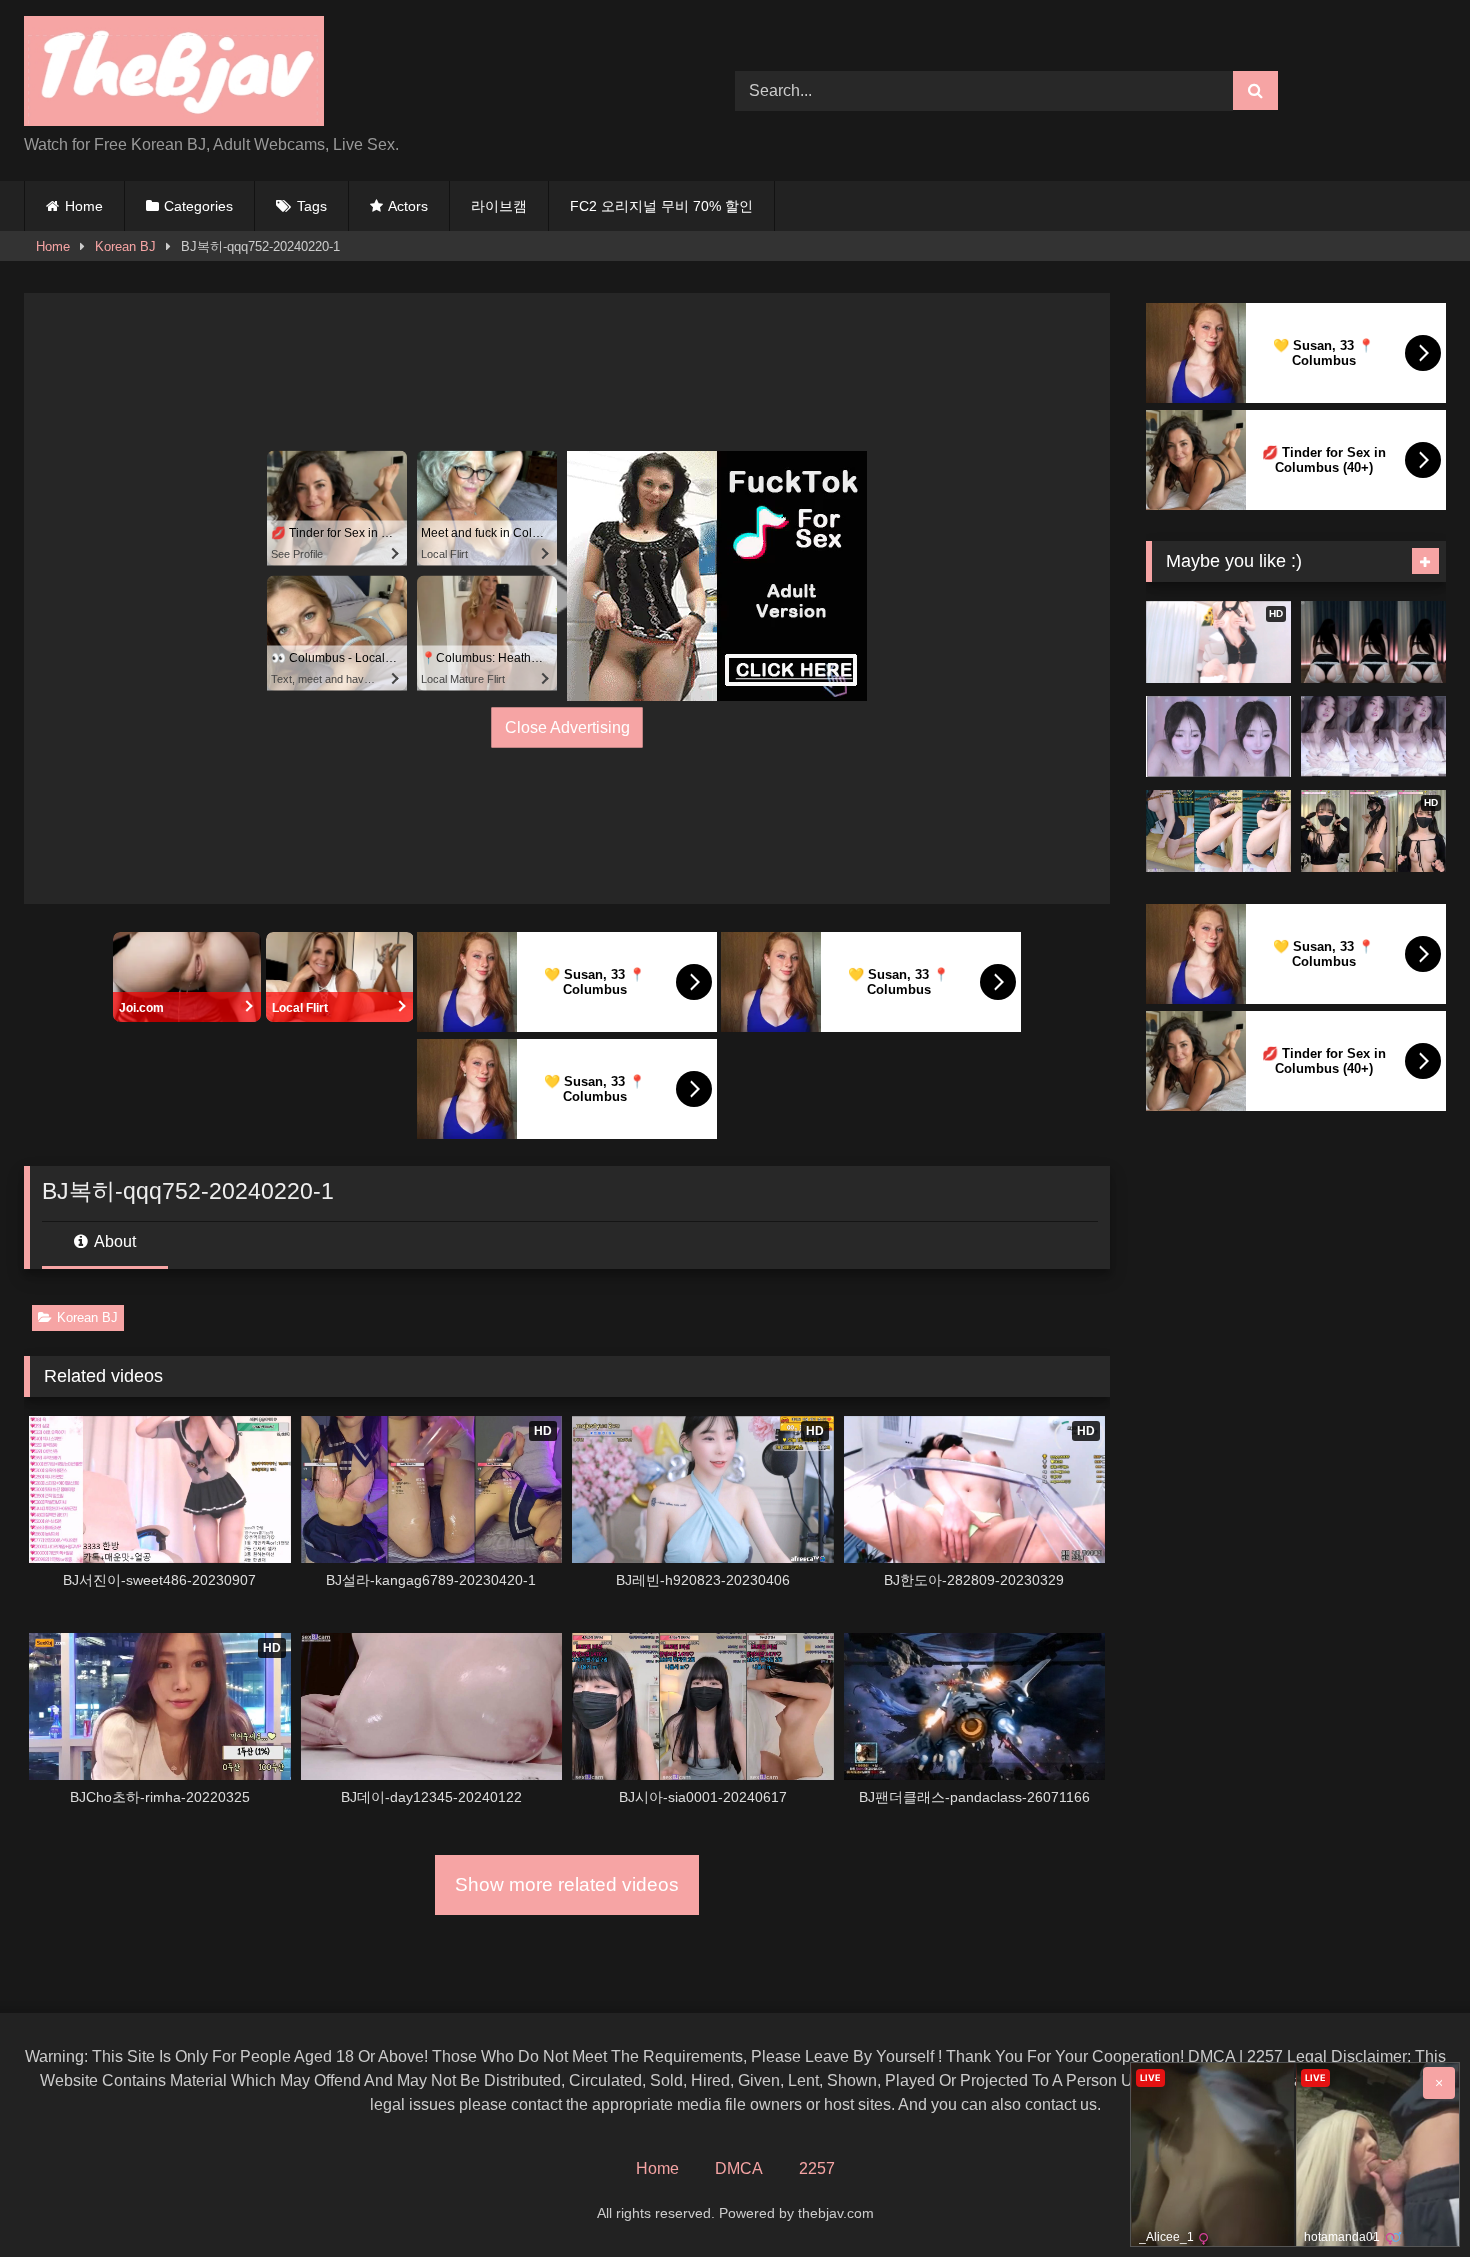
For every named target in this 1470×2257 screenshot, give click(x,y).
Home (84, 206)
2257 (817, 2168)
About (113, 1241)
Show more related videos (567, 1884)
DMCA (739, 2168)
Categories (198, 206)
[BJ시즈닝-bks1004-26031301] (1373, 737)
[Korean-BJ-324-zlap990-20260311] (1218, 737)
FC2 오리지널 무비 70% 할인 (661, 206)
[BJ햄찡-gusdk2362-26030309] (1373, 642)
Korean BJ (125, 246)
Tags (312, 206)
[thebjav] (174, 74)
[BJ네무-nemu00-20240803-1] (1218, 831)
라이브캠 (499, 206)
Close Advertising (567, 726)
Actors (408, 206)
